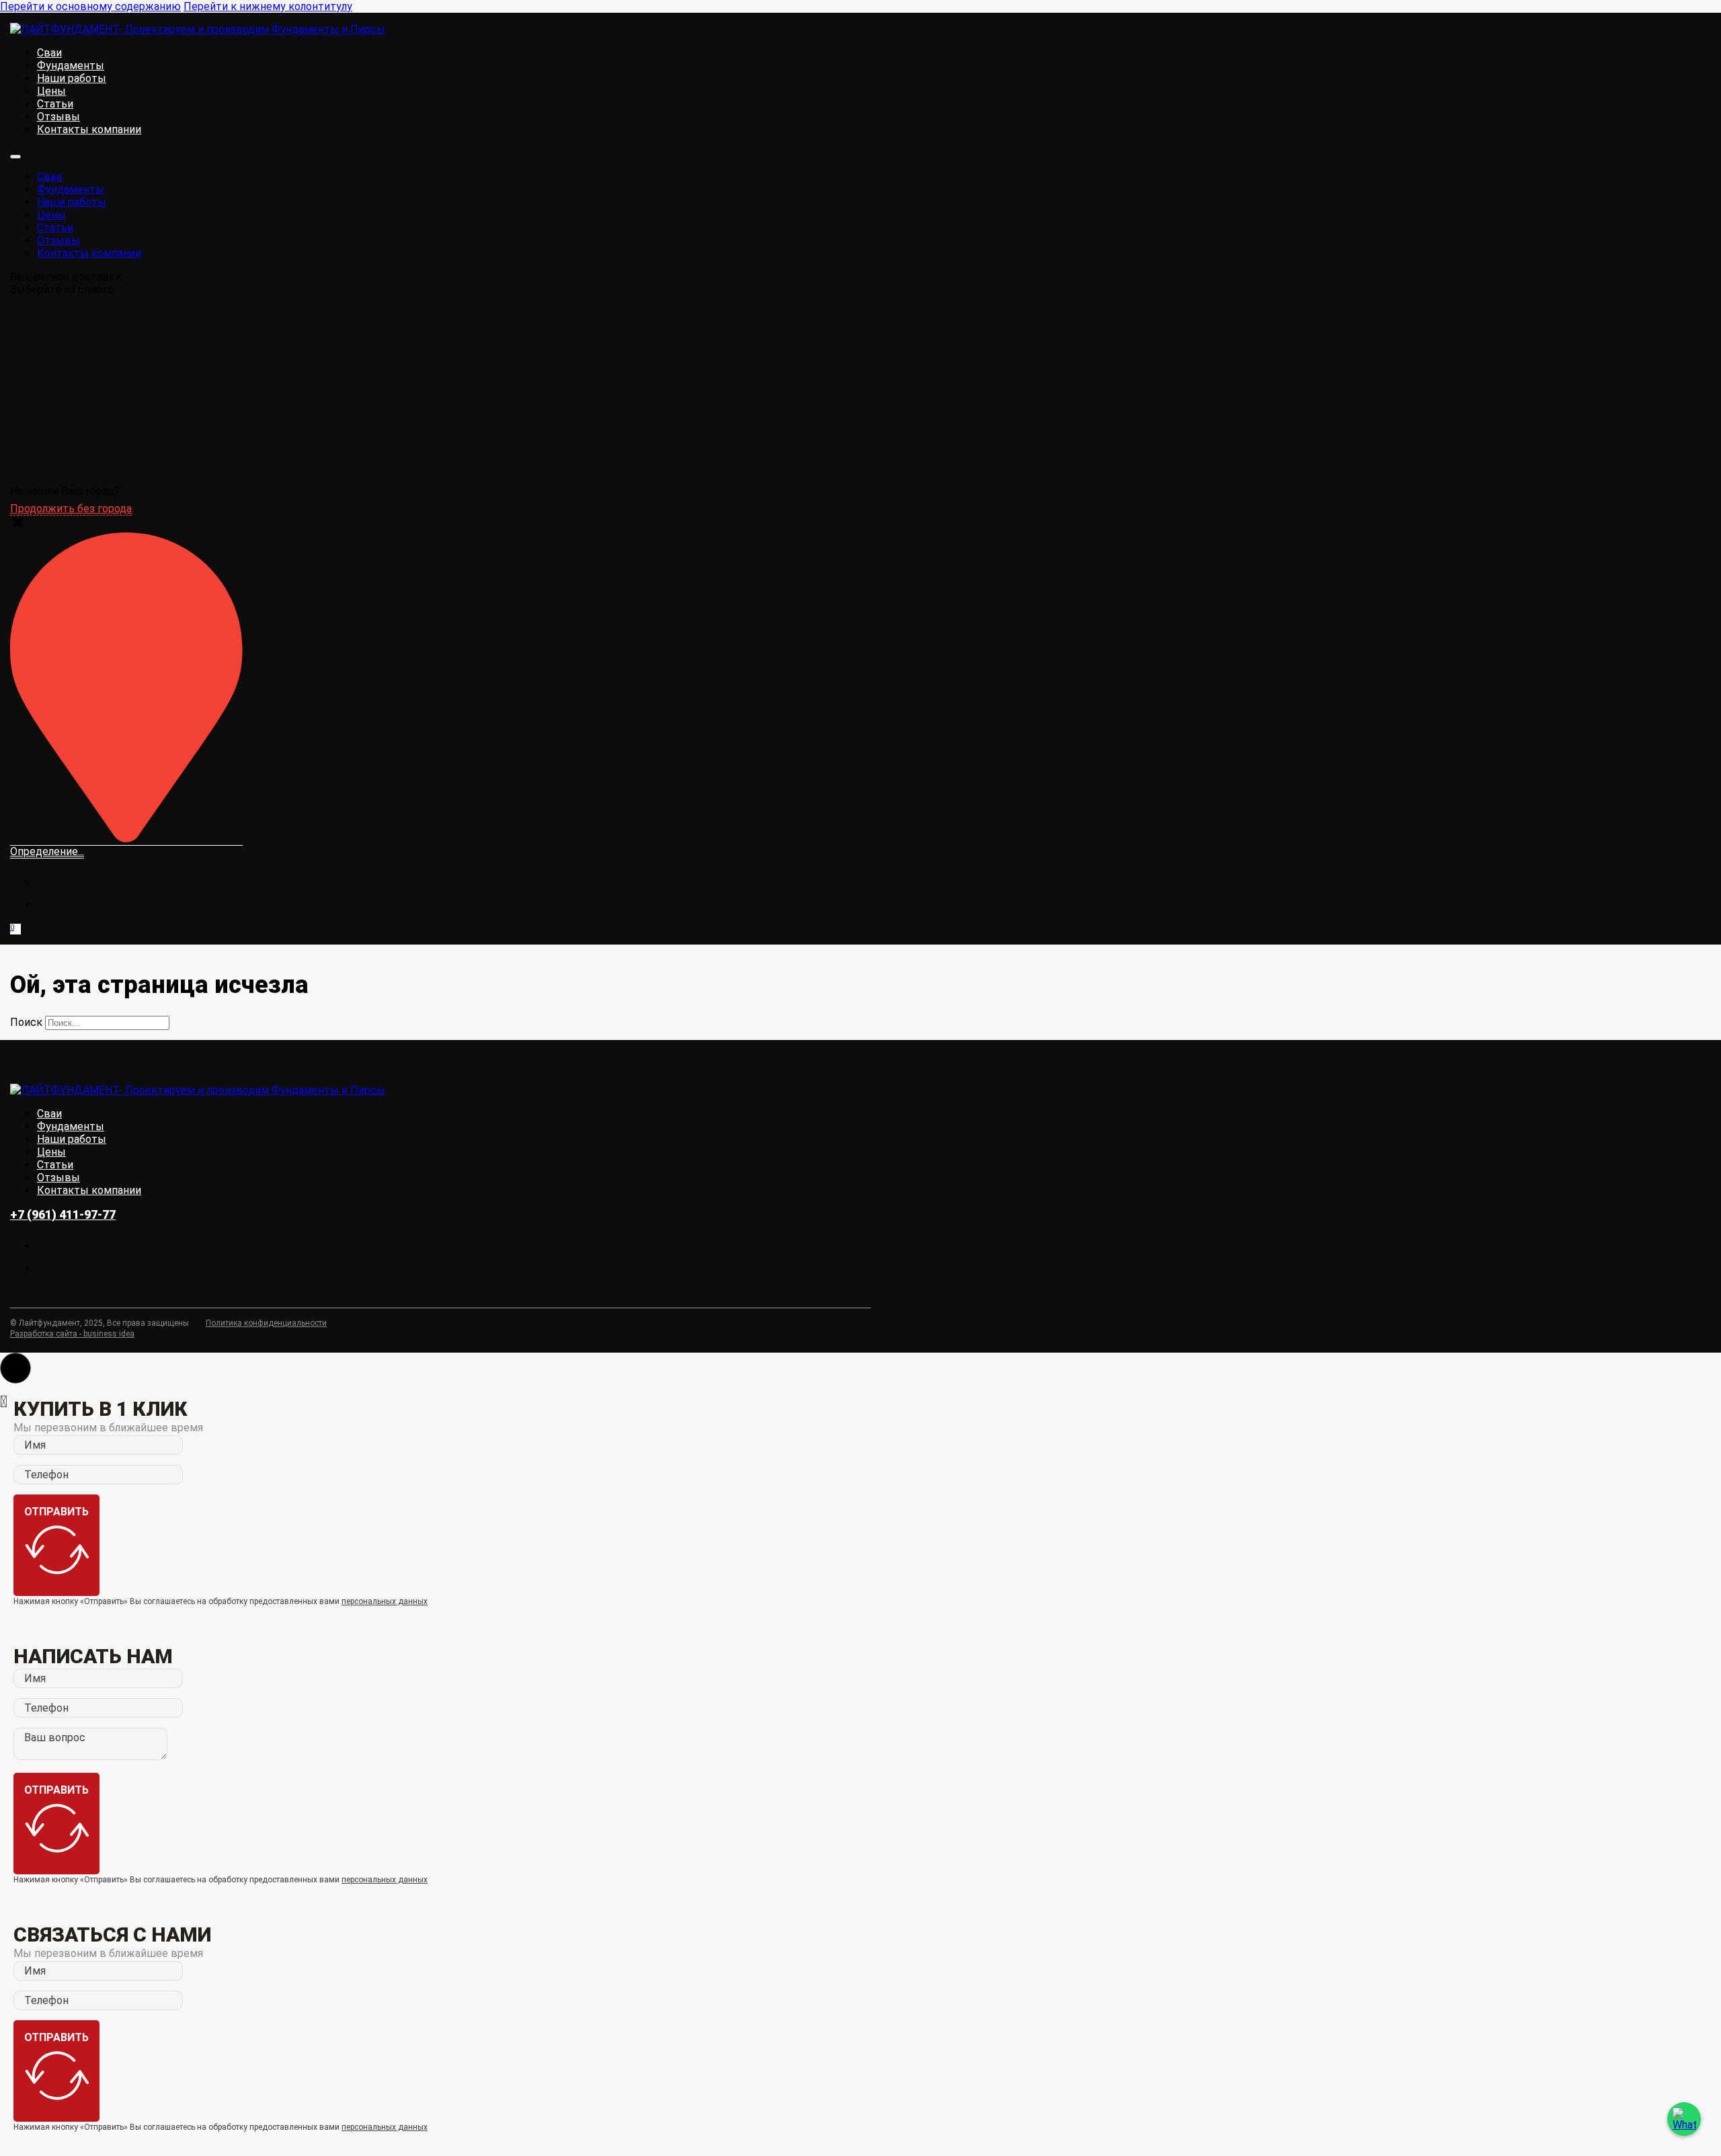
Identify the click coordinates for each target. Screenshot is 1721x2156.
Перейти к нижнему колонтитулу (268, 6)
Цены (51, 91)
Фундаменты (71, 66)
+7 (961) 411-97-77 (63, 1214)
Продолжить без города (71, 509)
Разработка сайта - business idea (72, 1334)
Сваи (49, 53)
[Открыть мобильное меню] (15, 157)
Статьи (55, 104)
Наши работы (72, 78)
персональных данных (385, 1601)
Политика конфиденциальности (266, 1323)
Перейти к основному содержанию (90, 6)
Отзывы (58, 117)
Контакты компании (89, 129)
